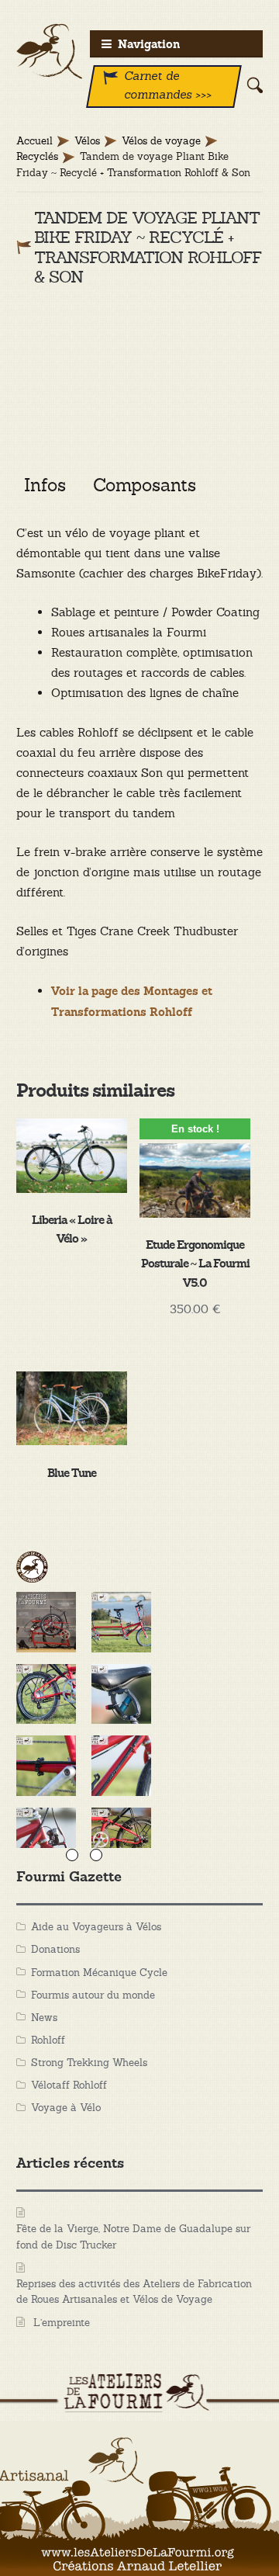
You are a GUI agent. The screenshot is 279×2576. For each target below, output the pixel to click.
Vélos (87, 141)
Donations (55, 1949)
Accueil (34, 141)
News (44, 2018)
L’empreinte (62, 2323)
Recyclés (37, 156)
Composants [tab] (145, 485)
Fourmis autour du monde (93, 1995)
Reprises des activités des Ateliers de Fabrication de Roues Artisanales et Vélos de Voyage (134, 2292)
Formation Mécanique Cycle (99, 1973)
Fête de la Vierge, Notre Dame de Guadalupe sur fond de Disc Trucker (133, 2237)
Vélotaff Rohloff (69, 2085)
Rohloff (48, 2040)
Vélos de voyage (161, 141)
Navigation (149, 45)
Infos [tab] (45, 485)
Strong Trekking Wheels (89, 2063)
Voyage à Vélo (66, 2108)
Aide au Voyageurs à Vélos (96, 1927)
